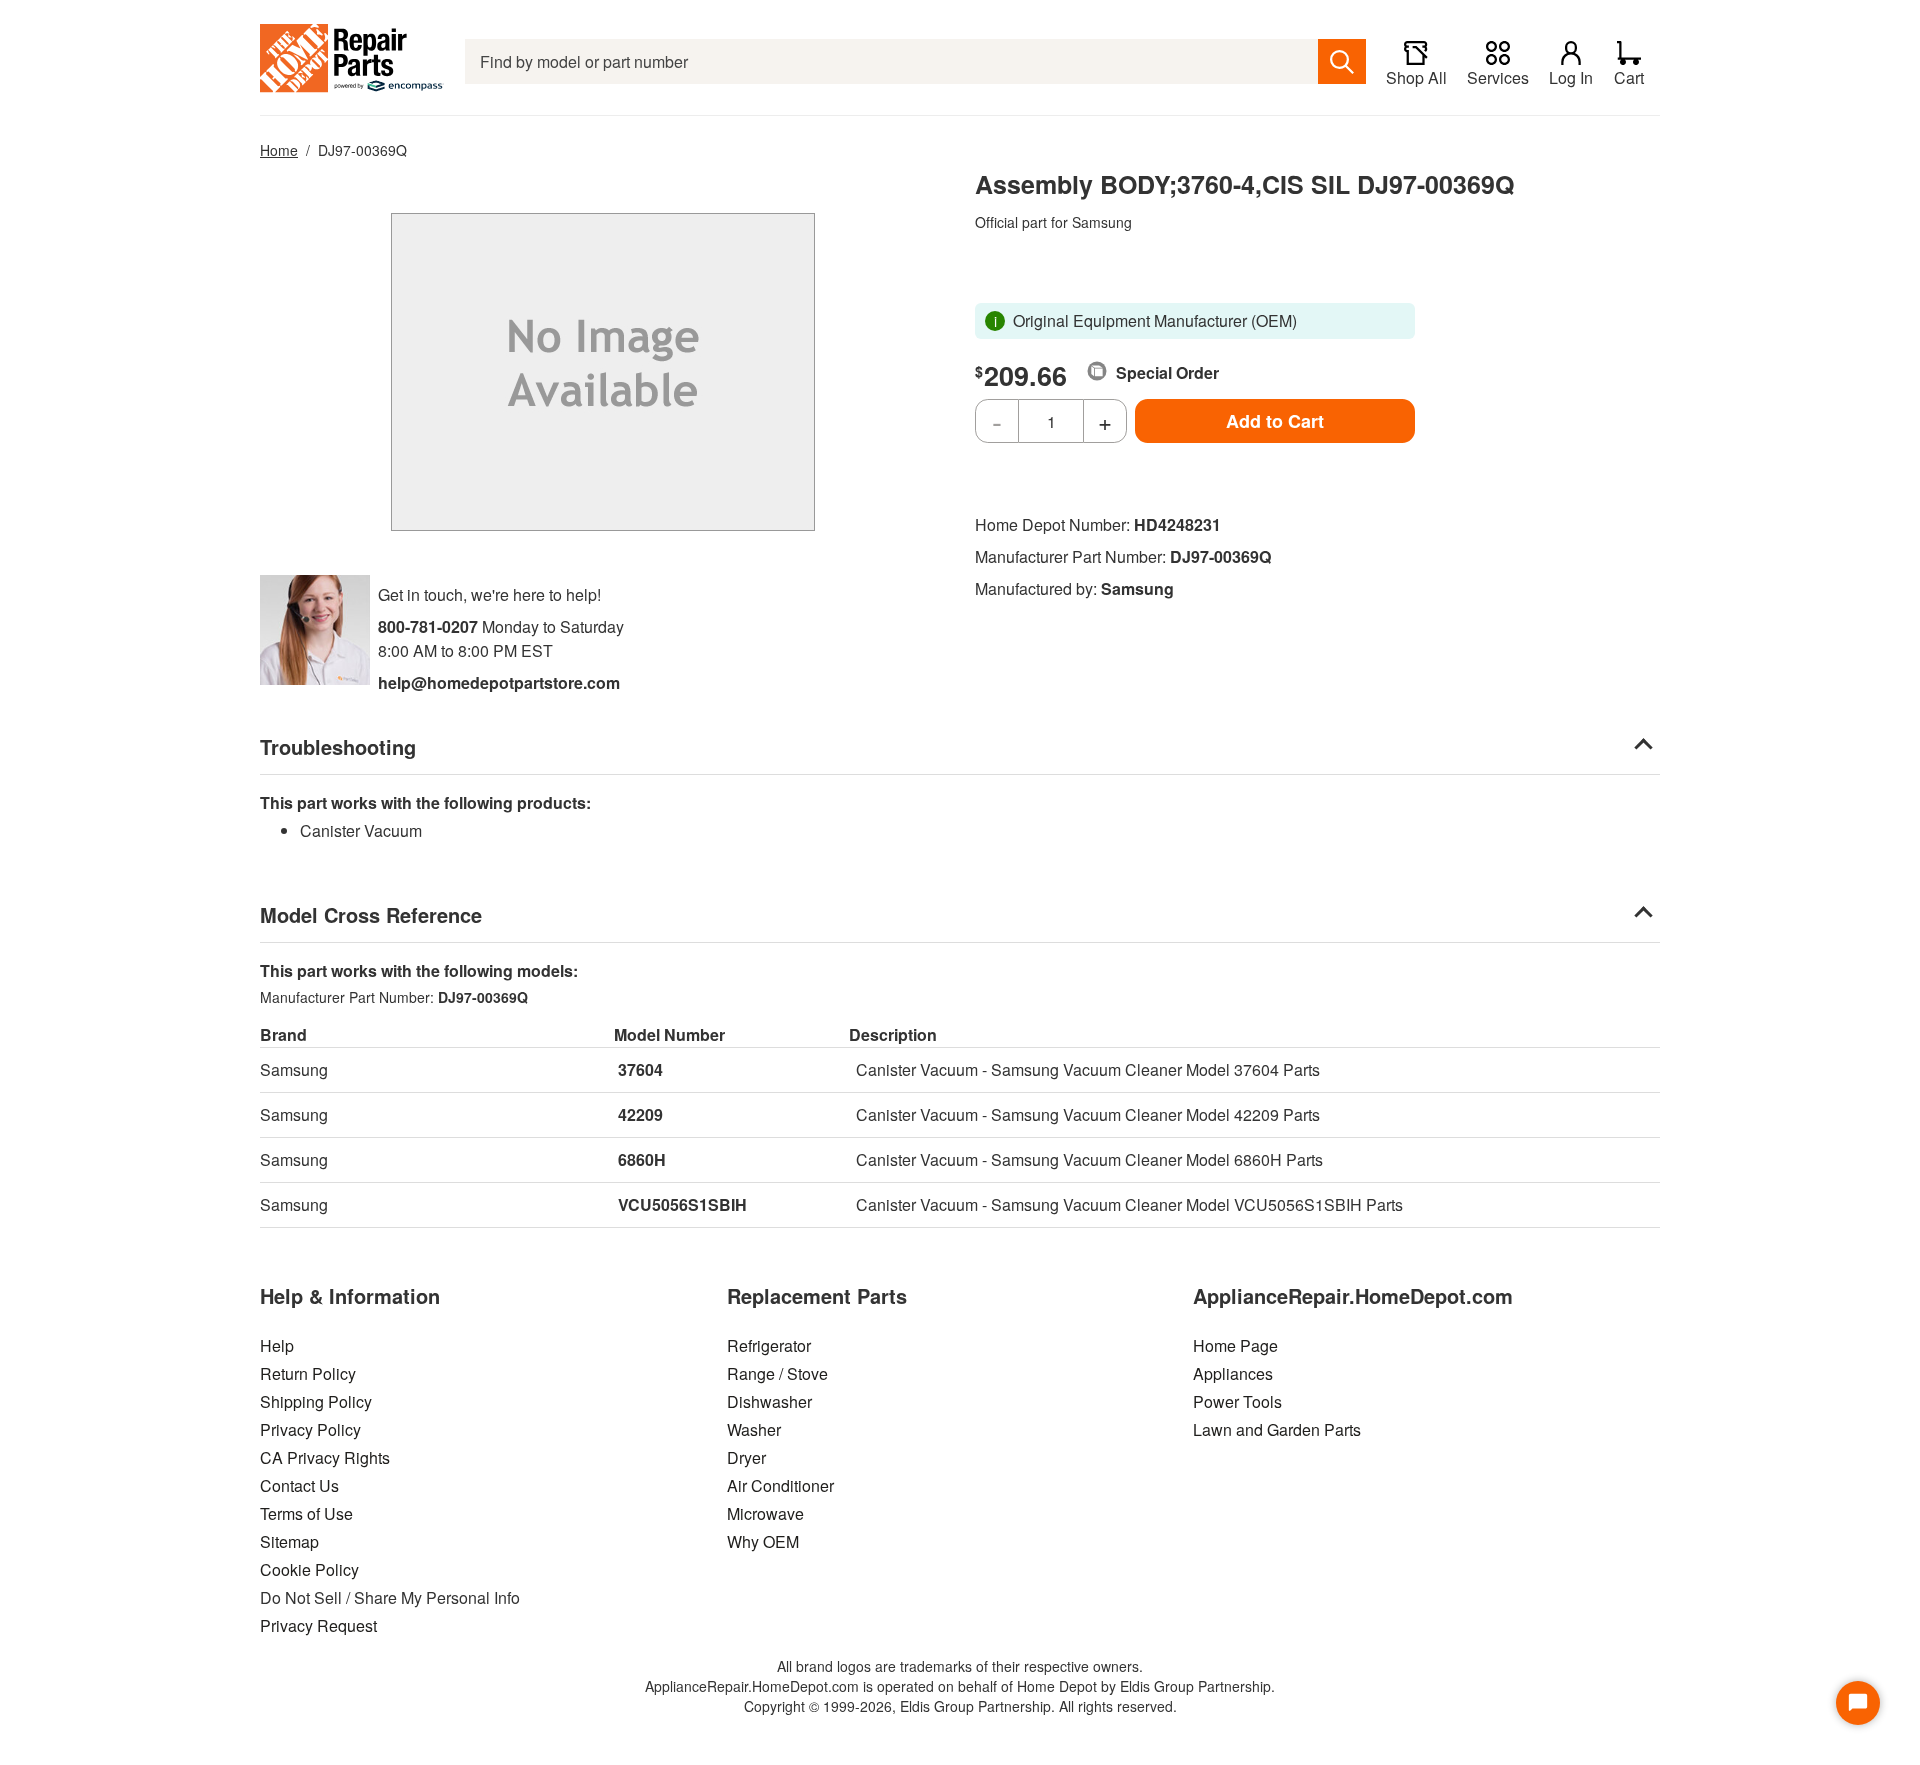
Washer (754, 1429)
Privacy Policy (310, 1429)
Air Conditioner (780, 1485)
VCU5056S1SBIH (682, 1204)
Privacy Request (318, 1625)
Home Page (1235, 1345)
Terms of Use (306, 1513)
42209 (640, 1114)
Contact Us (299, 1485)
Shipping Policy (316, 1401)
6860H (642, 1159)
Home (279, 150)
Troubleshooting (338, 746)
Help (277, 1345)
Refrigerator (769, 1345)
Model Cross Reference (371, 914)
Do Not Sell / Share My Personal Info (390, 1597)
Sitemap (289, 1541)
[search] (1342, 61)
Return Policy (308, 1373)
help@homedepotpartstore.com (499, 682)
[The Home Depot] (352, 61)
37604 (640, 1069)
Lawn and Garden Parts (1277, 1429)
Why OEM (763, 1541)
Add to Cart (1275, 421)
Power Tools (1237, 1401)
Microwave (765, 1513)
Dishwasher (769, 1401)
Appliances (1233, 1373)
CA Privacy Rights (325, 1457)
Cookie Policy (309, 1569)
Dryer (746, 1457)
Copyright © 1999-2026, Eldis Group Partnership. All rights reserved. (960, 1706)
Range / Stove (777, 1373)
